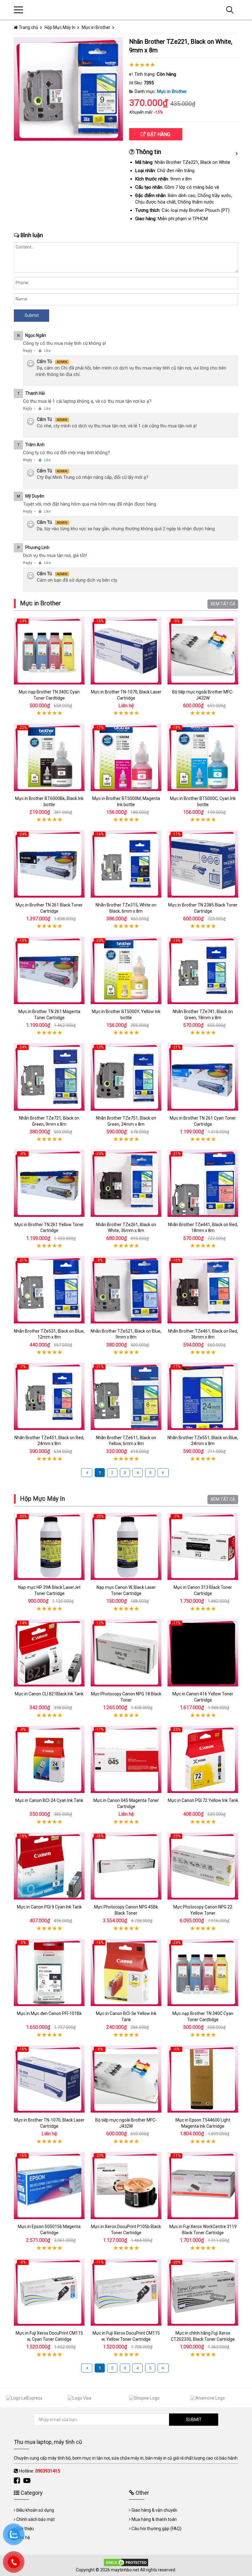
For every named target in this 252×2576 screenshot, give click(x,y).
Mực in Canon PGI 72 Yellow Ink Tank (203, 1800)
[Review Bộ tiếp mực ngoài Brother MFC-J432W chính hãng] (203, 651)
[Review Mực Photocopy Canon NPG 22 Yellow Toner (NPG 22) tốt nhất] (203, 1866)
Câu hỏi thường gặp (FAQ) (156, 2529)
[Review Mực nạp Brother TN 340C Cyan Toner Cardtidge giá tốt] (49, 651)
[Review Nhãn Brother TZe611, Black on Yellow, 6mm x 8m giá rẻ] (126, 1397)
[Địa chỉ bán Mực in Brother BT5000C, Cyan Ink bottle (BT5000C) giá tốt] (203, 757)
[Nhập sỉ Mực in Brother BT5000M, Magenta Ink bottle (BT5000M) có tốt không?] (126, 757)
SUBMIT (194, 2420)
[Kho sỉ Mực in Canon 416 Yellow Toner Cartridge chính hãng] (203, 1653)
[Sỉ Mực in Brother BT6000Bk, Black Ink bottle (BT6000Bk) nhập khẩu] (49, 757)
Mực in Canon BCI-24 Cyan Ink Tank (49, 1800)
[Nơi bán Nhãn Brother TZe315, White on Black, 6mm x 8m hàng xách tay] (126, 864)
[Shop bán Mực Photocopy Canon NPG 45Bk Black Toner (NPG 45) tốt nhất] (126, 1866)
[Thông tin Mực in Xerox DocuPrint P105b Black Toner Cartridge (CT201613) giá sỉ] (126, 2185)
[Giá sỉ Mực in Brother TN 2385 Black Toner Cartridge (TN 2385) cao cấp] (203, 864)
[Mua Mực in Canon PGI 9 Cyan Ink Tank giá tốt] (49, 1866)
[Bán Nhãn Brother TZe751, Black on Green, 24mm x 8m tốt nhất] (126, 1077)
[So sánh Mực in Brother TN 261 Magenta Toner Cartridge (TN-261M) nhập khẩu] (49, 970)
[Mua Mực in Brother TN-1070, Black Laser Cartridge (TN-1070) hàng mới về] (126, 651)
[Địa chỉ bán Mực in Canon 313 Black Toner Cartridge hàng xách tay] (203, 1546)
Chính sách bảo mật (35, 2519)
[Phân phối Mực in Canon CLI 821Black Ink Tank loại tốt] (49, 1653)
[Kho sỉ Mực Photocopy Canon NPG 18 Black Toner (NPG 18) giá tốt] (126, 1653)
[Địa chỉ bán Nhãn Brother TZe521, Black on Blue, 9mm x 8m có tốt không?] (126, 1290)
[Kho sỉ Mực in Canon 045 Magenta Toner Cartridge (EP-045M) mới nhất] (126, 1759)
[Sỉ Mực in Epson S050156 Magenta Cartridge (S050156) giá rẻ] (49, 2185)
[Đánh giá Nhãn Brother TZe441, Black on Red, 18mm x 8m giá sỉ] (203, 1183)
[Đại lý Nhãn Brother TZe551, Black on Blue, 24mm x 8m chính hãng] (203, 1397)
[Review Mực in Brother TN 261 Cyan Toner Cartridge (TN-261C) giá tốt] (203, 1077)
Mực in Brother (172, 91)
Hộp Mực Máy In (42, 1499)
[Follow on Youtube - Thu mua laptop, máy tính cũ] (28, 2481)
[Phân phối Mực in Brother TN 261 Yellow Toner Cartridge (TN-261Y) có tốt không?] (49, 1183)
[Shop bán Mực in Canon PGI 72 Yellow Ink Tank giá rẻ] (203, 1759)
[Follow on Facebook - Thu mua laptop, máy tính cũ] (18, 2481)
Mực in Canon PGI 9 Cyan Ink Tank (49, 1907)
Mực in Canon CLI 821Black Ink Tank (49, 1694)
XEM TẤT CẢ (223, 604)
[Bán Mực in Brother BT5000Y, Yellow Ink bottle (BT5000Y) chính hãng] (126, 970)
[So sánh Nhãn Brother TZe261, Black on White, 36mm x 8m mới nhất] (126, 1183)
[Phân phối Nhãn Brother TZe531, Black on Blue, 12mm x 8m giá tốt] (49, 1290)
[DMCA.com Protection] (126, 2562)
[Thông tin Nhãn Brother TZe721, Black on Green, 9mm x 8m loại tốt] (49, 1077)
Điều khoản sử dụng (35, 2510)
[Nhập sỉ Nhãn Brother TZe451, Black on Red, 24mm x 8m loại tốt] (49, 1397)
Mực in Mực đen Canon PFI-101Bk (49, 2013)
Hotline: (39, 2471)
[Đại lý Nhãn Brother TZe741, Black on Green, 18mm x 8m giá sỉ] (203, 970)
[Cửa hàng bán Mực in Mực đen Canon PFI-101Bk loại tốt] (49, 1972)
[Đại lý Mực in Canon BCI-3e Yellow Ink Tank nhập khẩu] (126, 1972)
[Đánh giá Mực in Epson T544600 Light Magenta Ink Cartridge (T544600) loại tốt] (203, 2079)
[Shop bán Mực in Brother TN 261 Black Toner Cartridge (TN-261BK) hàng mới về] (49, 864)
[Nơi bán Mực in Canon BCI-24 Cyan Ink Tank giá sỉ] (49, 1759)
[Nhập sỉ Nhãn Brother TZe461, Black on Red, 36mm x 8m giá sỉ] (203, 1290)
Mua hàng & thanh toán (154, 2519)
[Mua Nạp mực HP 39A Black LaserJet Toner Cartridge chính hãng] (49, 1546)
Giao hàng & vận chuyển (154, 2510)
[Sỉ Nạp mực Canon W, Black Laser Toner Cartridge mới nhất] (126, 1546)
